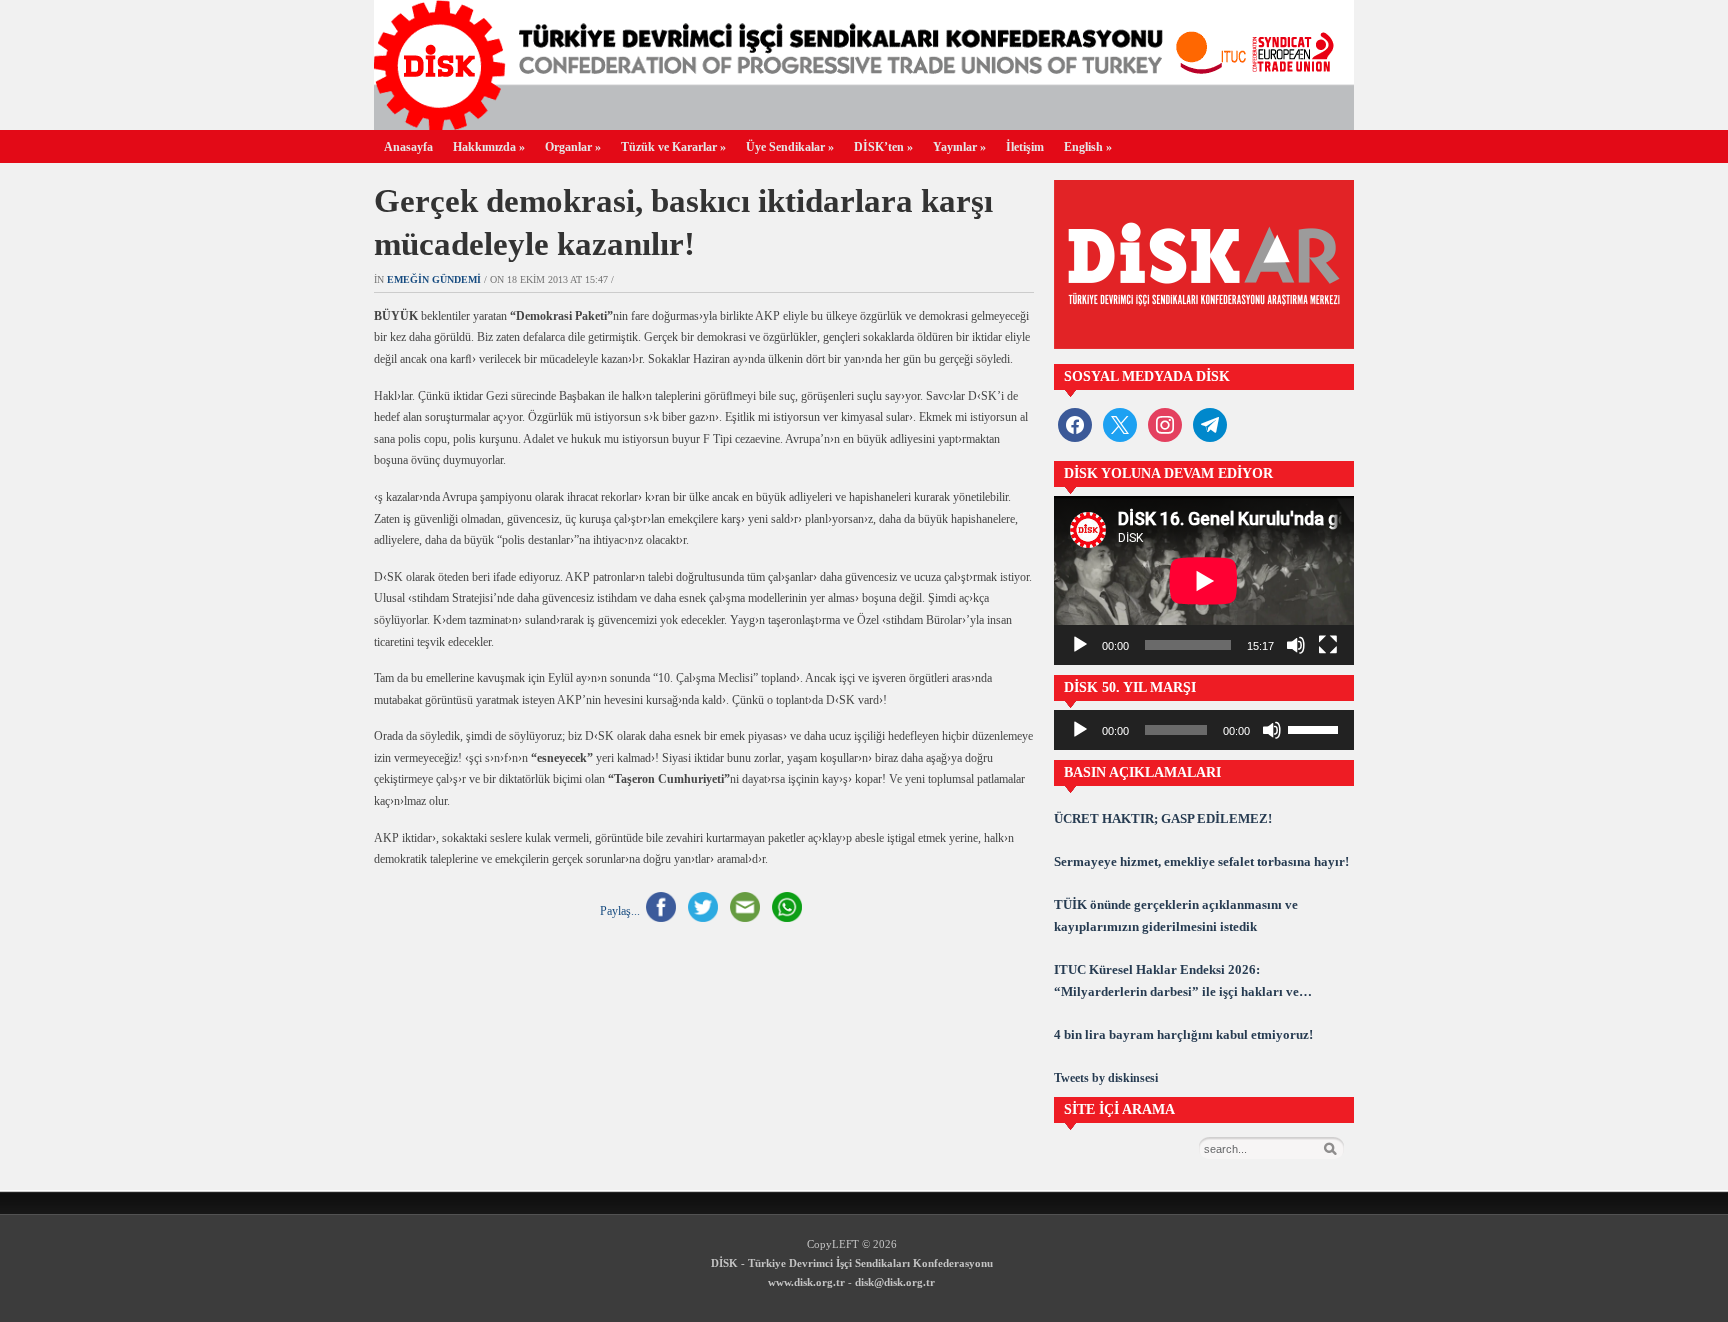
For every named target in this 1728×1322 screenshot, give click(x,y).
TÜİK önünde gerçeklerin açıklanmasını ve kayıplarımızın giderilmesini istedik (1176, 915)
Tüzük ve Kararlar (673, 147)
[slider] (1316, 728)
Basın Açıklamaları (1142, 772)
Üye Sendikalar (790, 147)
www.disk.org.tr (806, 1282)
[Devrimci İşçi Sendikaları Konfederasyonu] (864, 124)
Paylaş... (620, 911)
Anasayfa (408, 147)
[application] (1204, 580)
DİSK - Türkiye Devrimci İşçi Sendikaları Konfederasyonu (852, 1263)
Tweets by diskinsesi (1106, 1078)
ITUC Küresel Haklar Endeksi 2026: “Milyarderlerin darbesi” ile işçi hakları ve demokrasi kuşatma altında (1176, 982)
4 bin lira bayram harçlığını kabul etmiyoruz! (1183, 1034)
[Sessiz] (1296, 645)
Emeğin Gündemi (434, 279)
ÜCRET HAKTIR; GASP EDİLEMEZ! (1163, 818)
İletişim (1025, 147)
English (1088, 147)
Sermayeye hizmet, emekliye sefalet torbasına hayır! (1201, 861)
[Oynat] (1080, 645)
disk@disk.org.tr (895, 1282)
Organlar (573, 147)
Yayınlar (959, 147)
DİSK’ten (883, 147)
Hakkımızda (489, 147)
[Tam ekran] (1328, 645)
